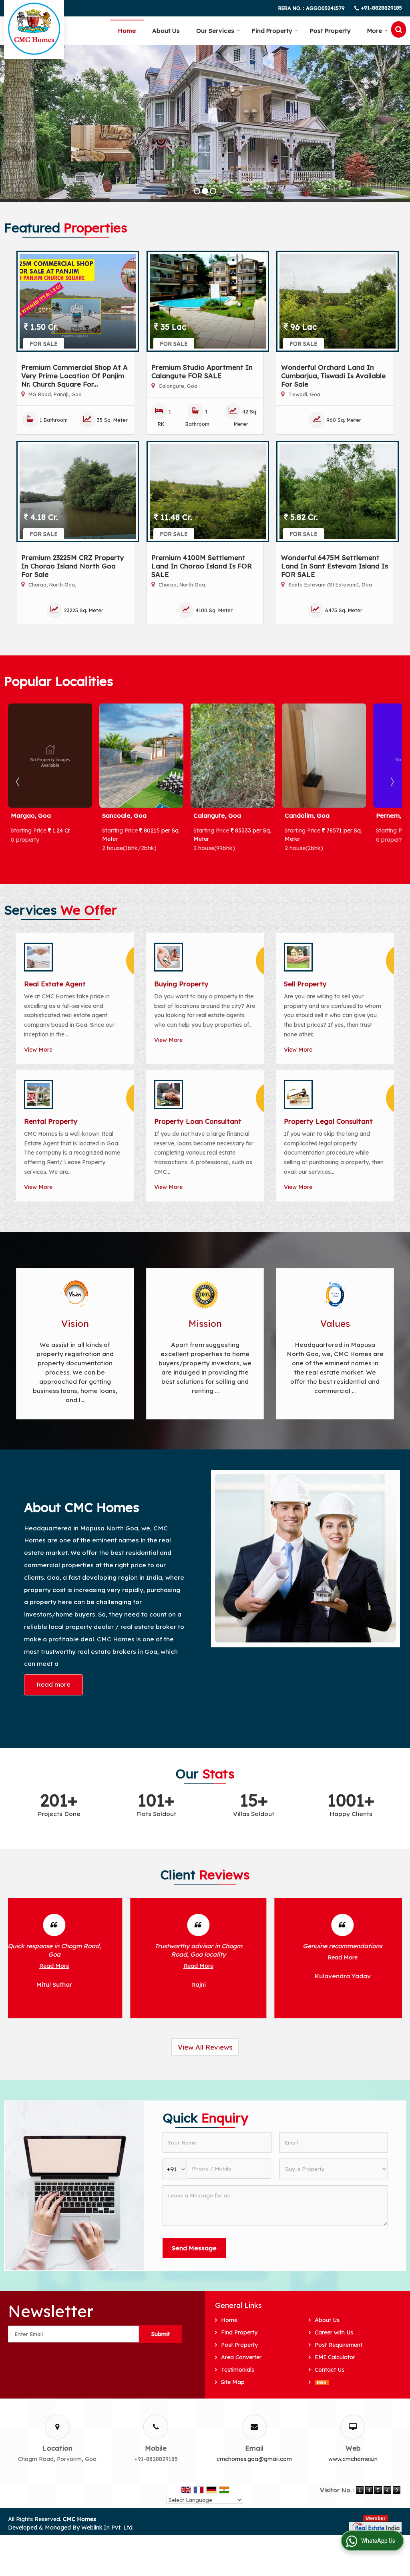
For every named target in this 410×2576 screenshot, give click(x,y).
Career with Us (334, 2332)
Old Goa (389, 815)
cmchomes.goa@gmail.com (254, 2459)
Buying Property (181, 984)
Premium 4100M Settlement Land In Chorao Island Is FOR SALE (202, 566)
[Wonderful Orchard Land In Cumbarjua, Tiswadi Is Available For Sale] (338, 301)
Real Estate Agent (55, 984)
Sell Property (305, 984)
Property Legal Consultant (328, 1121)
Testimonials (238, 2370)
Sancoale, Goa (33, 815)
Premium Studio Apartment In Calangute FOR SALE (202, 371)
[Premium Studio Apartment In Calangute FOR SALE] (208, 301)
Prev (18, 782)
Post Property (330, 31)
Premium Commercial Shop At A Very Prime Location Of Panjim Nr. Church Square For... (74, 376)
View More (38, 1050)
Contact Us (330, 2370)
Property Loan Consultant (198, 1121)
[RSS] (322, 2382)
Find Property (272, 31)
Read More (76, 1957)
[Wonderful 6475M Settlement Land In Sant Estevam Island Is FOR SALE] (338, 492)
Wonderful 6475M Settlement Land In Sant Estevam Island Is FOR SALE (335, 566)
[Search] (399, 29)
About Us (166, 31)
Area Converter (241, 2357)
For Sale (44, 344)
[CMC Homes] (34, 29)
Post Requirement (339, 2345)
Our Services (215, 31)
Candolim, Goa (216, 815)
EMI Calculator (335, 2357)
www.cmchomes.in (353, 2459)
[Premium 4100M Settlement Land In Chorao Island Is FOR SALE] (208, 492)
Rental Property (51, 1121)
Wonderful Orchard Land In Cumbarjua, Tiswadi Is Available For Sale (333, 376)
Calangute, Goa (126, 815)
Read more (53, 1684)
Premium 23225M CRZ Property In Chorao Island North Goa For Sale (73, 566)
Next (392, 782)
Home (127, 31)
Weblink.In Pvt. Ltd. (108, 2528)
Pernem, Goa (305, 815)
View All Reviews (205, 2047)
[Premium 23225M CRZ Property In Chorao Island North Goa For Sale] (78, 492)
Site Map (233, 2382)
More (375, 31)
